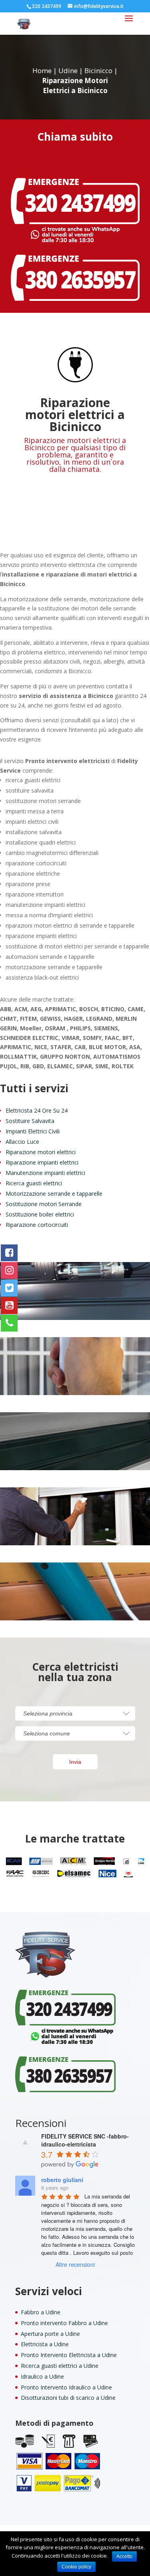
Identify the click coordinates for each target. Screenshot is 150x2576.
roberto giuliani (62, 2180)
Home (42, 71)
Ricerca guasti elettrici (34, 1183)
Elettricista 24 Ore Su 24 (37, 1110)
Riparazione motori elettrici (41, 1152)
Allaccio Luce (22, 1142)
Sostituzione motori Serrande (44, 1204)
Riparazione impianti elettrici (42, 1162)
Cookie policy (76, 2567)
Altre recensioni (75, 2264)
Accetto (124, 2556)
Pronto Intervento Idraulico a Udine (66, 2387)
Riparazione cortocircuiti (37, 1225)
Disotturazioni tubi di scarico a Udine (68, 2398)
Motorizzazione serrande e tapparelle (54, 1194)
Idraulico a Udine (42, 2376)
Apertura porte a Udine (50, 2334)
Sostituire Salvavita (30, 1121)
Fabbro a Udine (41, 2312)
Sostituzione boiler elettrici (40, 1214)
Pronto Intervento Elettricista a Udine (69, 2355)
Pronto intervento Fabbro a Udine (64, 2323)
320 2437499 (47, 6)
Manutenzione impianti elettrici (45, 1173)
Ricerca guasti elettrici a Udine (60, 2366)
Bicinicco (98, 71)
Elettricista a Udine (45, 2344)
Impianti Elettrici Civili (33, 1131)
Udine (68, 71)
